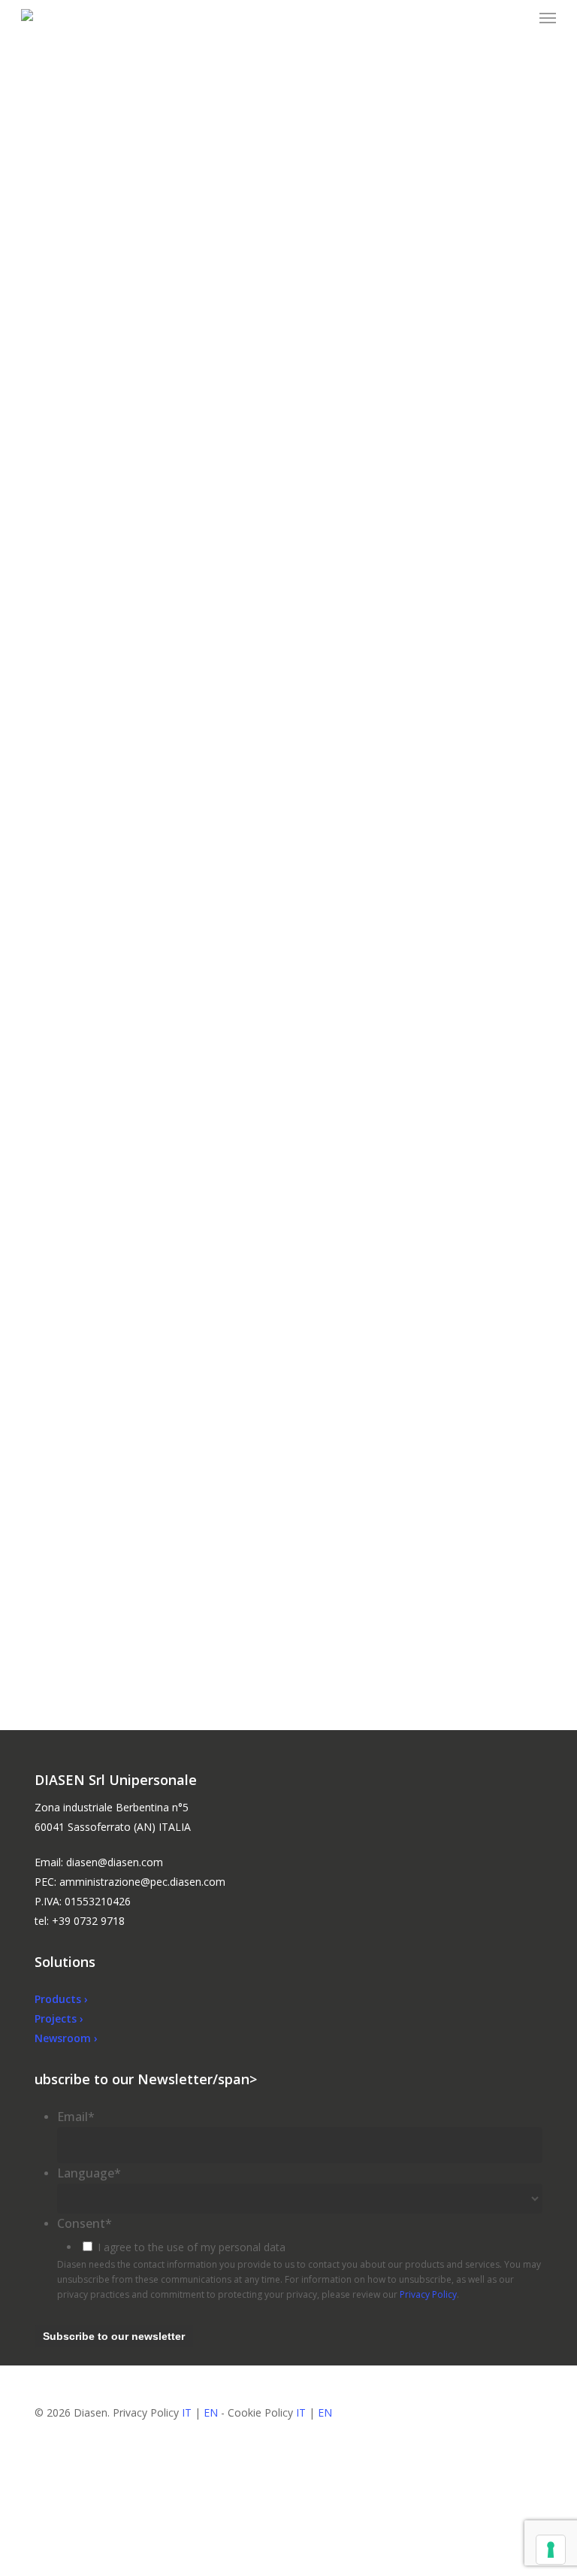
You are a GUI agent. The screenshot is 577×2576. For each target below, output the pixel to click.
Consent (85, 2223)
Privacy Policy (428, 2294)
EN (211, 2412)
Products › (61, 1999)
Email (76, 2117)
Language (89, 2173)
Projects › (59, 2018)
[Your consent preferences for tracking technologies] (551, 2550)
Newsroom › (66, 2038)
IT (187, 2412)
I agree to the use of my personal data (192, 2247)
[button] (548, 18)
